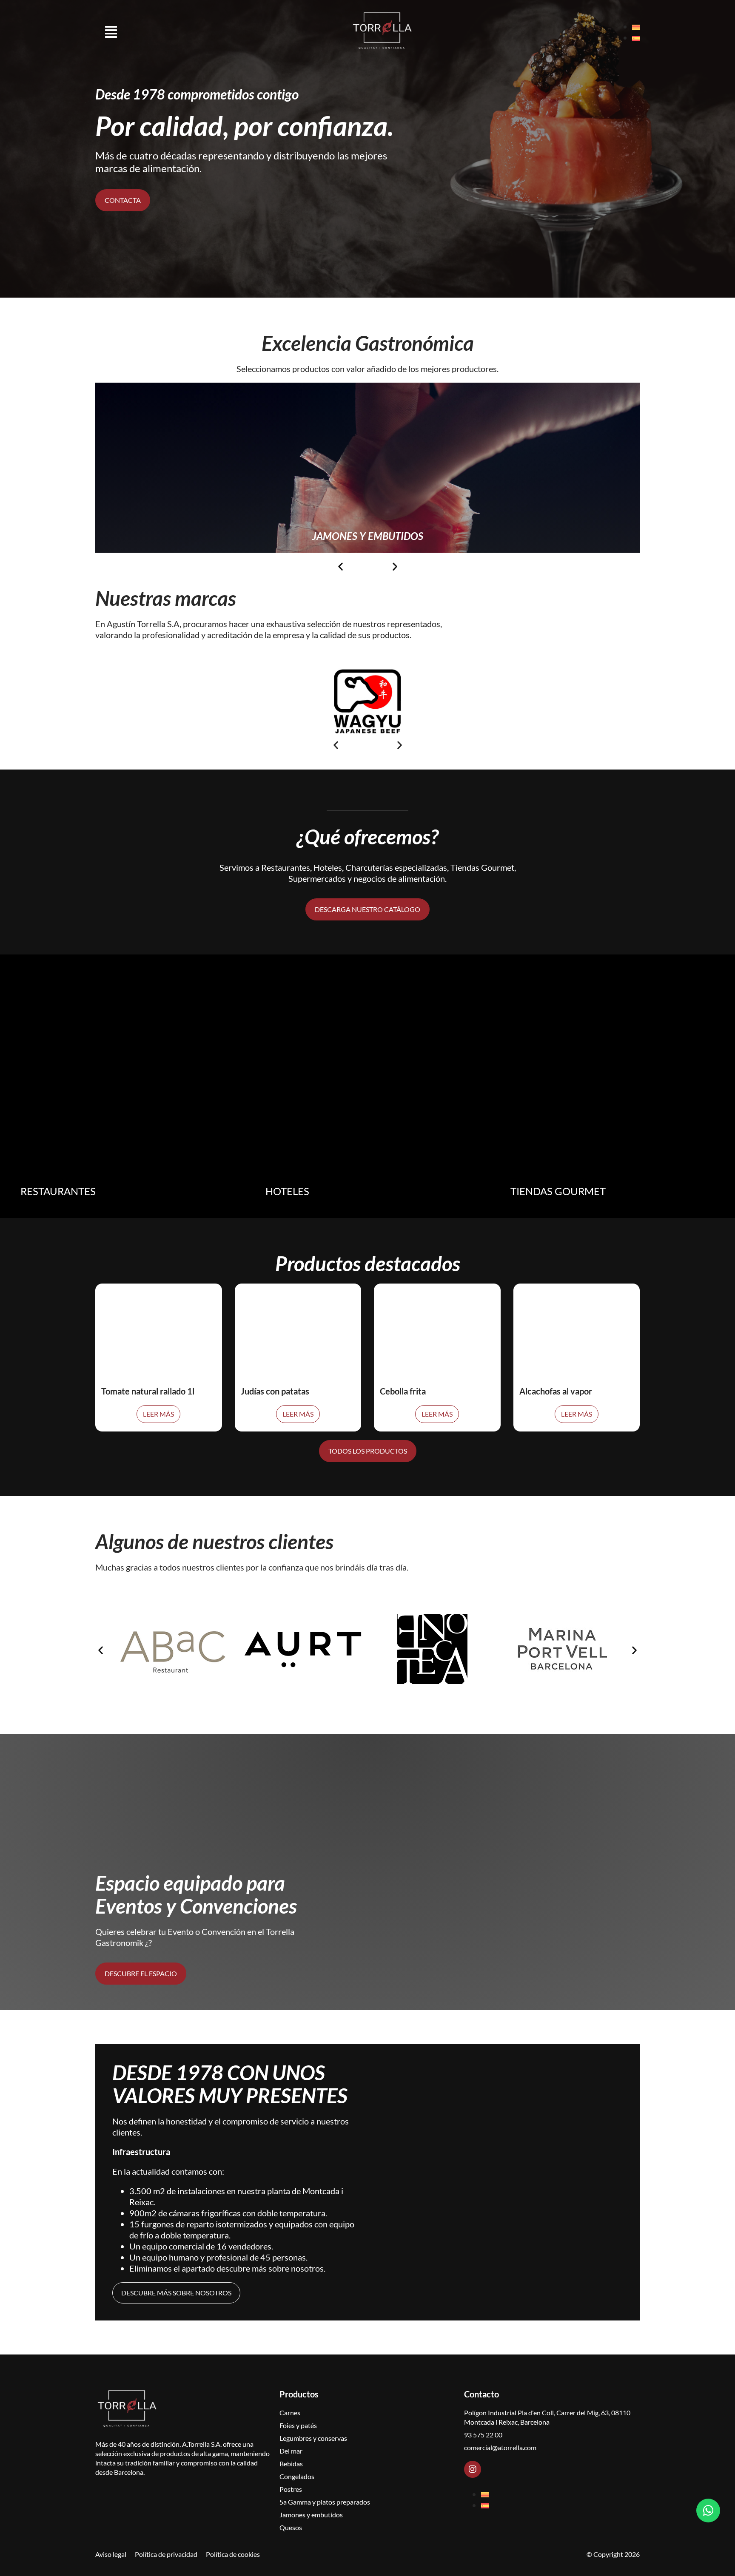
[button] (340, 567)
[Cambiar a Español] (636, 38)
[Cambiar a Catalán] (636, 27)
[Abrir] (111, 32)
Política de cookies (233, 2554)
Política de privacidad (166, 2554)
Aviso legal (111, 2554)
